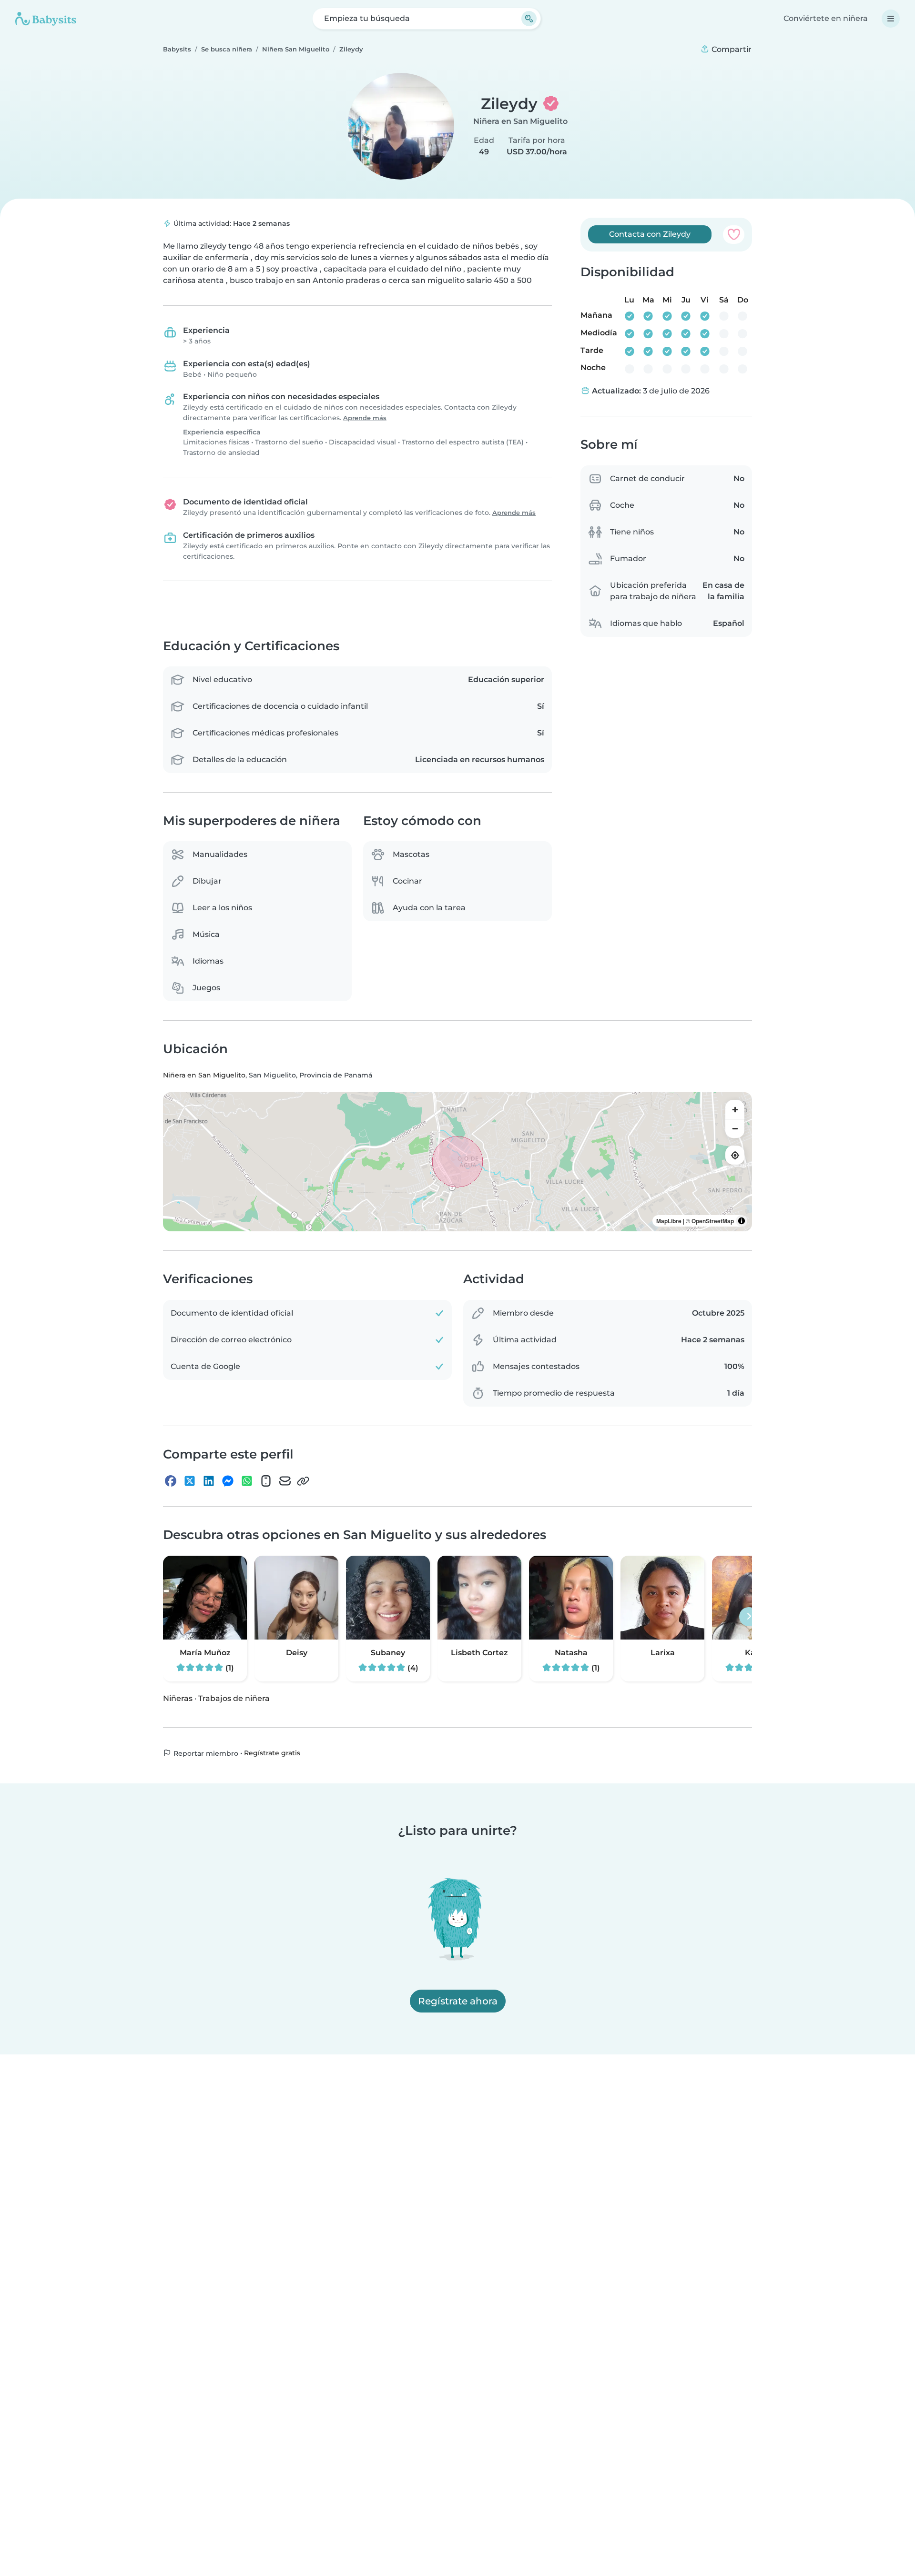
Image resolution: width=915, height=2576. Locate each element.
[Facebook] (171, 1481)
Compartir (731, 49)
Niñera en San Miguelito (520, 121)
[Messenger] (228, 1481)
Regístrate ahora (458, 2001)
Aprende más (365, 418)
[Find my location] (735, 1156)
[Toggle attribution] (742, 1221)
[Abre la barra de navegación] (891, 19)
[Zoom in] (735, 1110)
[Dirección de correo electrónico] (285, 1481)
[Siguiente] (749, 1617)
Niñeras (178, 1698)
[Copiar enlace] (303, 1481)
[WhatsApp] (247, 1481)
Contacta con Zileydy (650, 234)
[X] (190, 1481)
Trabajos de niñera (234, 1698)
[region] (457, 1162)
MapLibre (669, 1221)
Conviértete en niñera (826, 18)
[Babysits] (46, 19)
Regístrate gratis (272, 1753)
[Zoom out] (735, 1129)
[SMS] (266, 1481)
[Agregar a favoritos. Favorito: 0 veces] (734, 234)
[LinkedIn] (209, 1481)
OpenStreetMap (713, 1221)
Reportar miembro (205, 1753)
